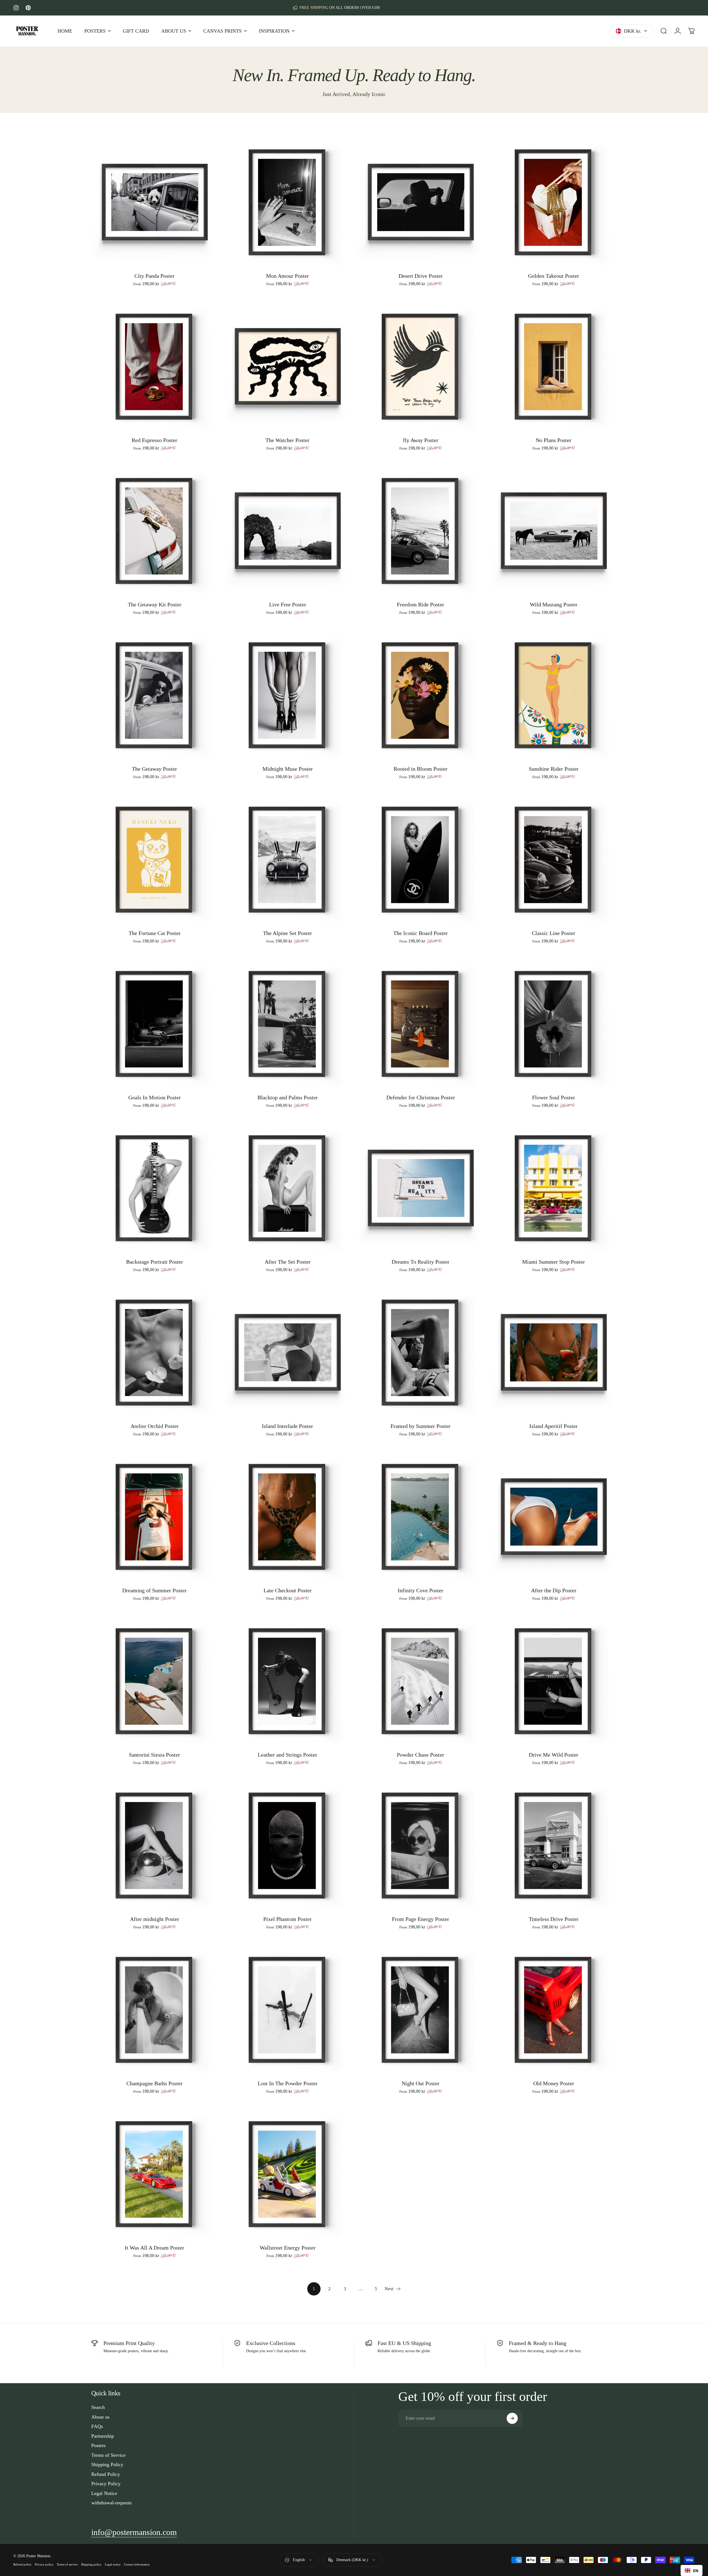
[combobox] (692, 2570)
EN (696, 2571)
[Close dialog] (445, 1241)
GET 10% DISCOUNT (403, 1300)
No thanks (403, 1314)
